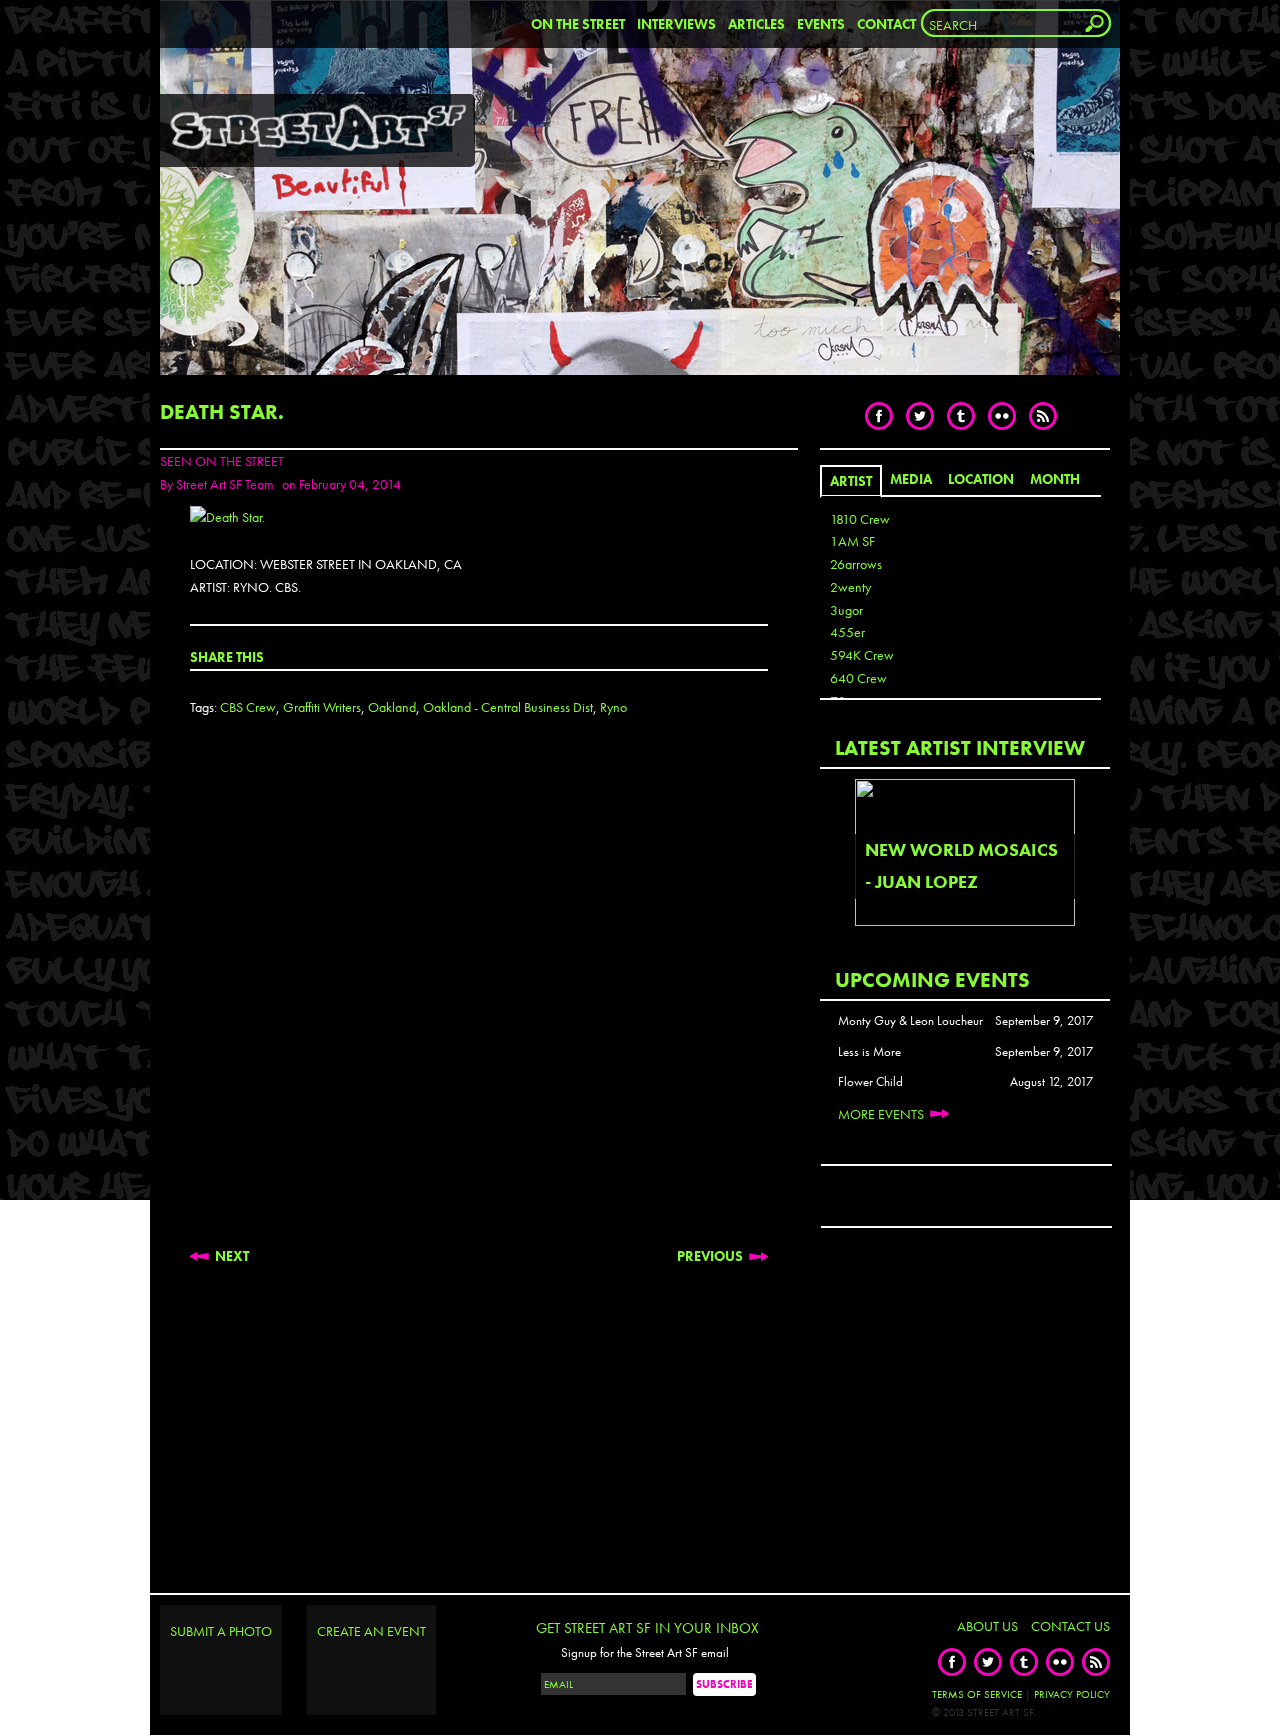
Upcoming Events (932, 979)
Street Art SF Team (225, 484)
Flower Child (870, 1082)
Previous (710, 1256)
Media (911, 479)
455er (847, 632)
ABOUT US (987, 1626)
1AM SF (852, 541)
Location (981, 479)
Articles (756, 24)
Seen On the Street (222, 461)
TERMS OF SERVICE (977, 1694)
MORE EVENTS (881, 1114)
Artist (851, 481)
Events (821, 24)
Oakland (392, 707)
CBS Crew (248, 707)
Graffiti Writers (322, 707)
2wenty (850, 587)
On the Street (578, 24)
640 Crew (858, 678)
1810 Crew (860, 519)
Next (232, 1256)
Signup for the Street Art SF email (645, 1653)
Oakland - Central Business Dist (508, 707)
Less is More (869, 1052)
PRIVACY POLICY (1072, 1694)
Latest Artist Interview (960, 747)
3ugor (846, 610)
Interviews (676, 24)
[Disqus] (479, 998)
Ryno (613, 707)
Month (1055, 479)
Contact (886, 24)
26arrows (856, 564)
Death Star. (222, 411)
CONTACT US (1070, 1626)
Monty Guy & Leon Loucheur (910, 1021)
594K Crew (862, 655)
